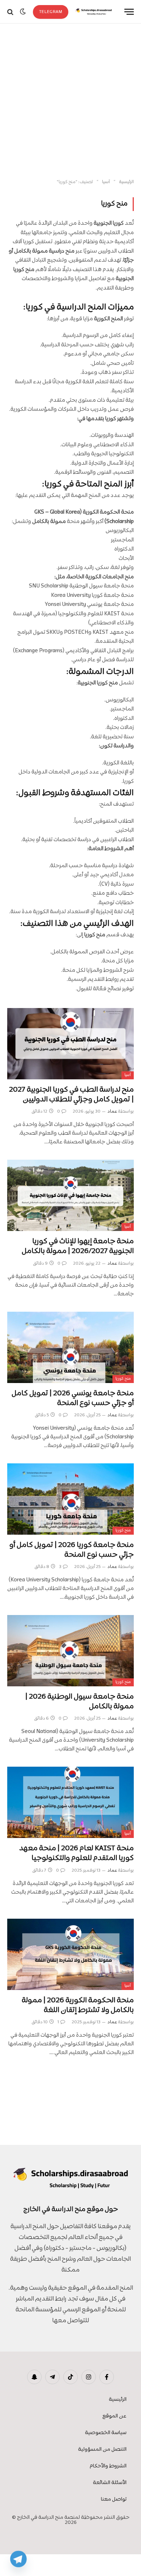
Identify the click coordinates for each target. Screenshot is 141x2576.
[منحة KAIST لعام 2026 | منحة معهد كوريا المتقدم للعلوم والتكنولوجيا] (70, 1802)
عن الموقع (114, 2416)
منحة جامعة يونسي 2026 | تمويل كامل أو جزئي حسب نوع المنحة (73, 1398)
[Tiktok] (70, 2377)
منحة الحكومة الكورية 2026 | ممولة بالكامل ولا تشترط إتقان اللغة (78, 2005)
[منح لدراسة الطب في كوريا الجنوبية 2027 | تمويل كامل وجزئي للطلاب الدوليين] (70, 1044)
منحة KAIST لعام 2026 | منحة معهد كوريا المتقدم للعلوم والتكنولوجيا (76, 1853)
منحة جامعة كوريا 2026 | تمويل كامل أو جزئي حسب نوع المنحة (72, 1550)
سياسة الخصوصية (106, 2433)
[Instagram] (89, 2377)
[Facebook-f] (107, 2377)
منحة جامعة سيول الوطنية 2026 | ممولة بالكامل (80, 1702)
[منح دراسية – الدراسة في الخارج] (94, 12)
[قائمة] (129, 12)
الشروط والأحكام (108, 2466)
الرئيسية (118, 2400)
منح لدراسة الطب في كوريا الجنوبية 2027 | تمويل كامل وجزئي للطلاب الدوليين (71, 1095)
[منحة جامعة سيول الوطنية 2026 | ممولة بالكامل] (70, 1651)
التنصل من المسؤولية (102, 2449)
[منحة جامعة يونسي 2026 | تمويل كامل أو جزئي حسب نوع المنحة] (70, 1347)
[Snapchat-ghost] (34, 2377)
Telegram (51, 12)
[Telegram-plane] (52, 2377)
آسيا (128, 1075)
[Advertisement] (70, 101)
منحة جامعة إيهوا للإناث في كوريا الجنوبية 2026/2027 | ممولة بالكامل (78, 1246)
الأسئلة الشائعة (110, 2483)
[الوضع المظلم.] (23, 12)
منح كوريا (123, 1379)
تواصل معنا (114, 2499)
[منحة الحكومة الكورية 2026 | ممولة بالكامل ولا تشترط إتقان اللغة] (70, 1954)
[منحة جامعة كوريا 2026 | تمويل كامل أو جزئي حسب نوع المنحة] (70, 1499)
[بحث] (11, 12)
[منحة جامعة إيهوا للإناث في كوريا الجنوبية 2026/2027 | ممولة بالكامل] (70, 1195)
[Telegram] (18, 2559)
